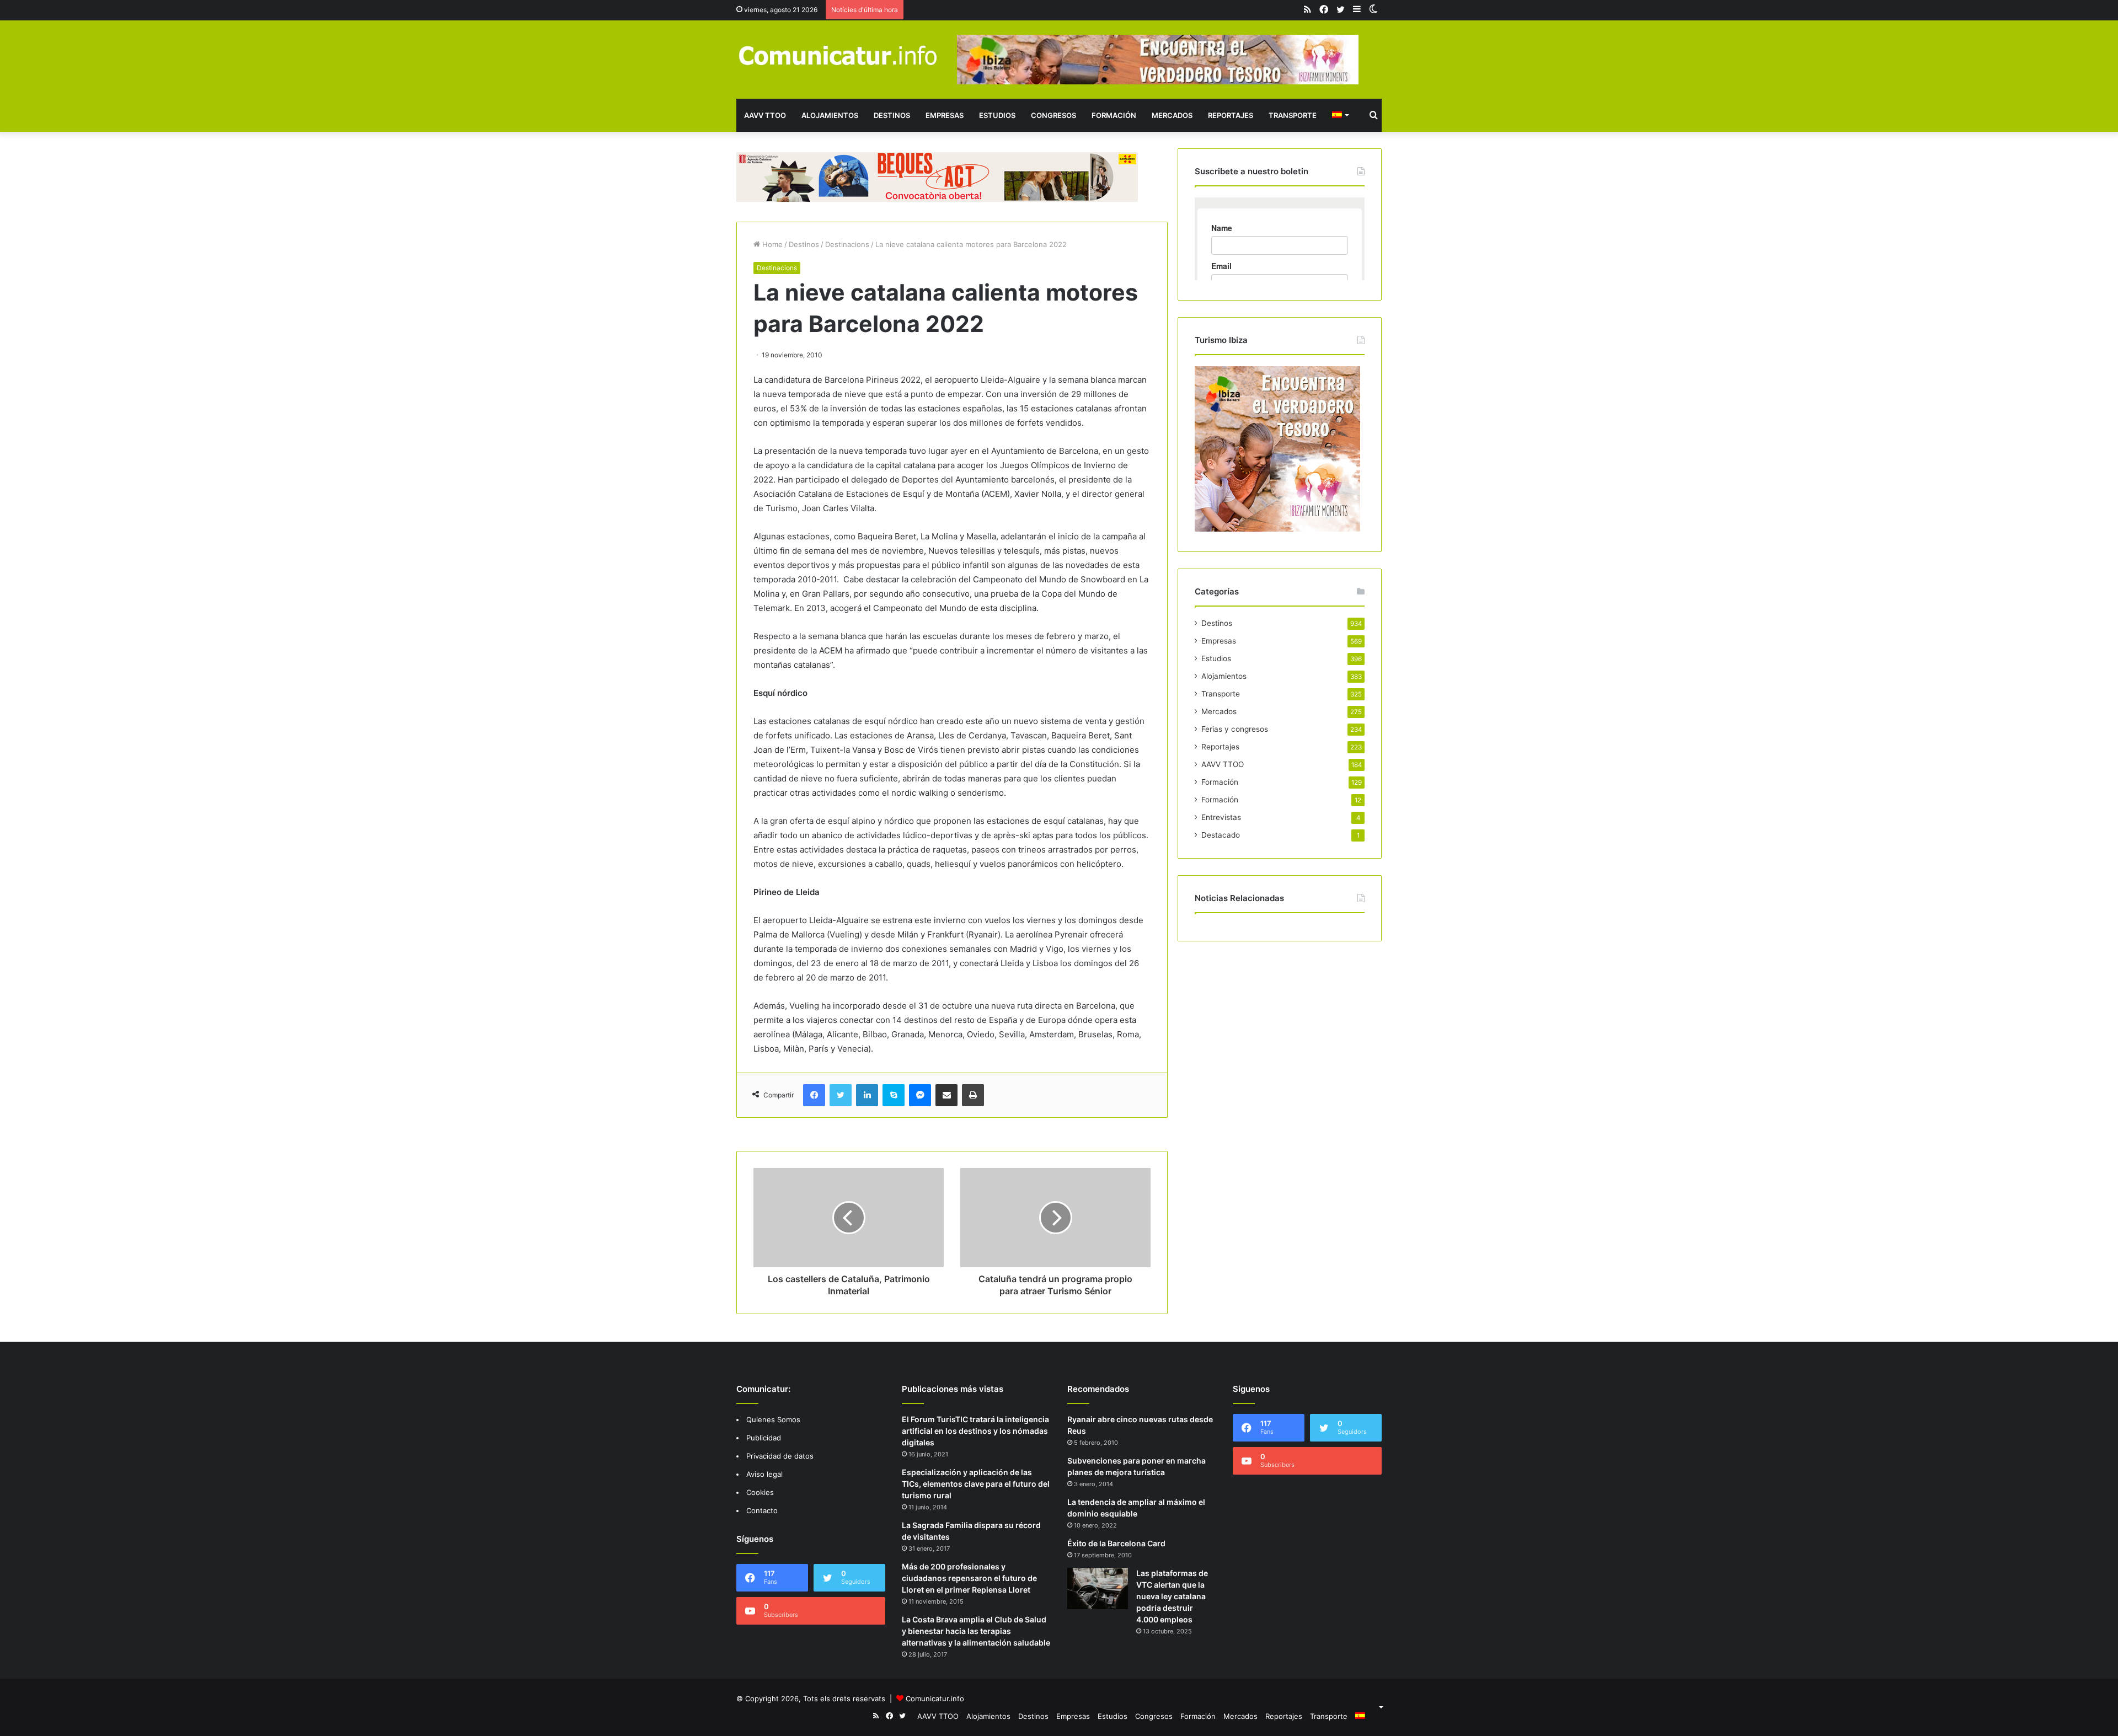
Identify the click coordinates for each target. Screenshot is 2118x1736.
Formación (1114, 115)
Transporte (1293, 115)
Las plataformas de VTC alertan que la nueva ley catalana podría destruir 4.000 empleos (1172, 1596)
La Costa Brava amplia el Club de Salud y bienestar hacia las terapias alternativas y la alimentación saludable (976, 1631)
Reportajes (1231, 115)
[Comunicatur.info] (838, 55)
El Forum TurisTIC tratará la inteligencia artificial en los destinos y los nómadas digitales (975, 1431)
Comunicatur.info (935, 1699)
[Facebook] (814, 1095)
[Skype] (894, 1095)
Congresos (1053, 115)
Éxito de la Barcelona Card (1116, 1543)
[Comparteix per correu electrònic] (946, 1095)
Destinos (892, 115)
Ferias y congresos (1235, 729)
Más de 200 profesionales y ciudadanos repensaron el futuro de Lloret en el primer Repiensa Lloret (969, 1578)
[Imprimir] (973, 1095)
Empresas (945, 115)
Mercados (1172, 115)
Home (771, 244)
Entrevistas (1221, 817)
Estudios (997, 115)
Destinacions (847, 244)
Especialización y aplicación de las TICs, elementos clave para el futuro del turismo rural (976, 1484)
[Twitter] (841, 1095)
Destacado (1221, 835)
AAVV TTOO (765, 115)
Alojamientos (830, 115)
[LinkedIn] (867, 1095)
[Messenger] (920, 1095)
